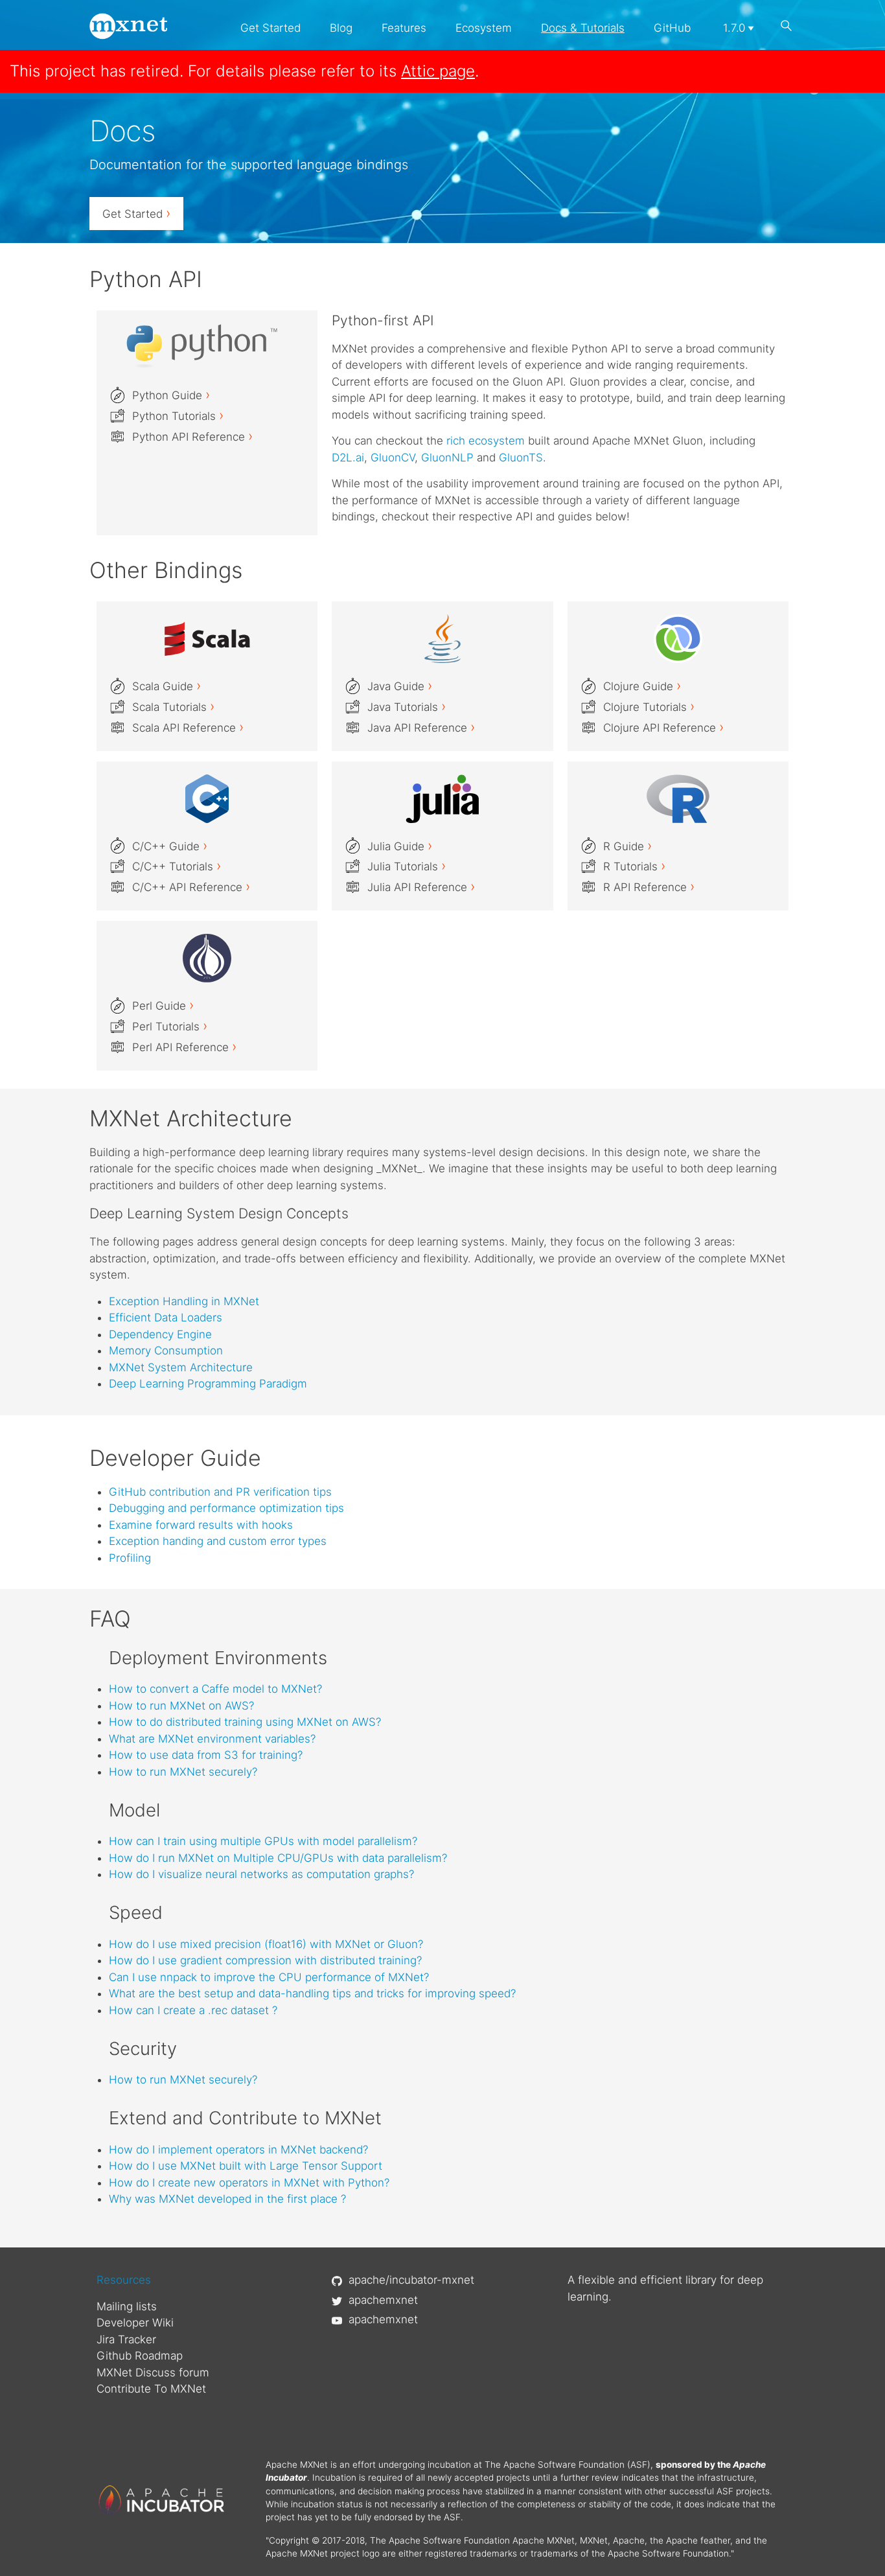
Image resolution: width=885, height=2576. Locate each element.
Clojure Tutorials (649, 707)
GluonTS (521, 458)
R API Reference (649, 887)
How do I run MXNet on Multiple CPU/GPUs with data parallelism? (278, 1858)
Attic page (438, 71)
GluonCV (393, 458)
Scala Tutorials (173, 707)
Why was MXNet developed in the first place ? (227, 2199)
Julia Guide (400, 846)
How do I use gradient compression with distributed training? (265, 1960)
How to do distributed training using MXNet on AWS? (245, 1722)
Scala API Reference (188, 728)
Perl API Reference (184, 1047)
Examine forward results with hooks (201, 1525)
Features (404, 28)
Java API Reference (421, 728)
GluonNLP (447, 458)
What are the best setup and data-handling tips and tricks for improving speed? (312, 1993)
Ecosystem (484, 28)
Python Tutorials (178, 416)
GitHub (672, 28)
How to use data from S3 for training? (206, 1755)
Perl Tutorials (170, 1027)
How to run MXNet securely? (183, 1772)
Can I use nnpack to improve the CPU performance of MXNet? (269, 1977)
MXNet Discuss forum (153, 2373)
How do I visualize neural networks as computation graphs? (261, 1874)
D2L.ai (348, 458)
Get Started (270, 28)
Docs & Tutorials (583, 28)
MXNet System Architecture (181, 1367)
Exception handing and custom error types (218, 1541)
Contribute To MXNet (151, 2389)
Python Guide (171, 395)
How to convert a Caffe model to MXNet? (215, 1689)
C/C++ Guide (170, 846)
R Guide (627, 846)
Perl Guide (163, 1006)
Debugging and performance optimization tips (226, 1508)
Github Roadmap (140, 2356)
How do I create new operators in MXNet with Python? (249, 2183)
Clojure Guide (642, 686)
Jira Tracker (126, 2339)
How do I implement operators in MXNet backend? (238, 2150)
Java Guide (400, 686)
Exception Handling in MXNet (184, 1301)
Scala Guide (167, 686)
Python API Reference (192, 437)
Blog (341, 28)
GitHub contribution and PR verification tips (220, 1492)
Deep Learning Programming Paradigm (208, 1384)
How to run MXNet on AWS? (181, 1706)
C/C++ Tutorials (177, 866)
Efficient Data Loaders (166, 1317)
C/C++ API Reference (191, 887)
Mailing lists (127, 2306)
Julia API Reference (421, 887)
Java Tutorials (407, 707)
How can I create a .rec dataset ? (193, 2010)
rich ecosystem (486, 441)
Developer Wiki (135, 2323)
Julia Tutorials (407, 866)
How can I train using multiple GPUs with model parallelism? (263, 1841)
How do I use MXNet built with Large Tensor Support (246, 2166)
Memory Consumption (166, 1351)
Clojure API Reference (663, 728)
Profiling (130, 1558)
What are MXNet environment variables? (212, 1739)
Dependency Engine (160, 1334)
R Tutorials (634, 866)
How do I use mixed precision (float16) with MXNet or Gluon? (266, 1944)
